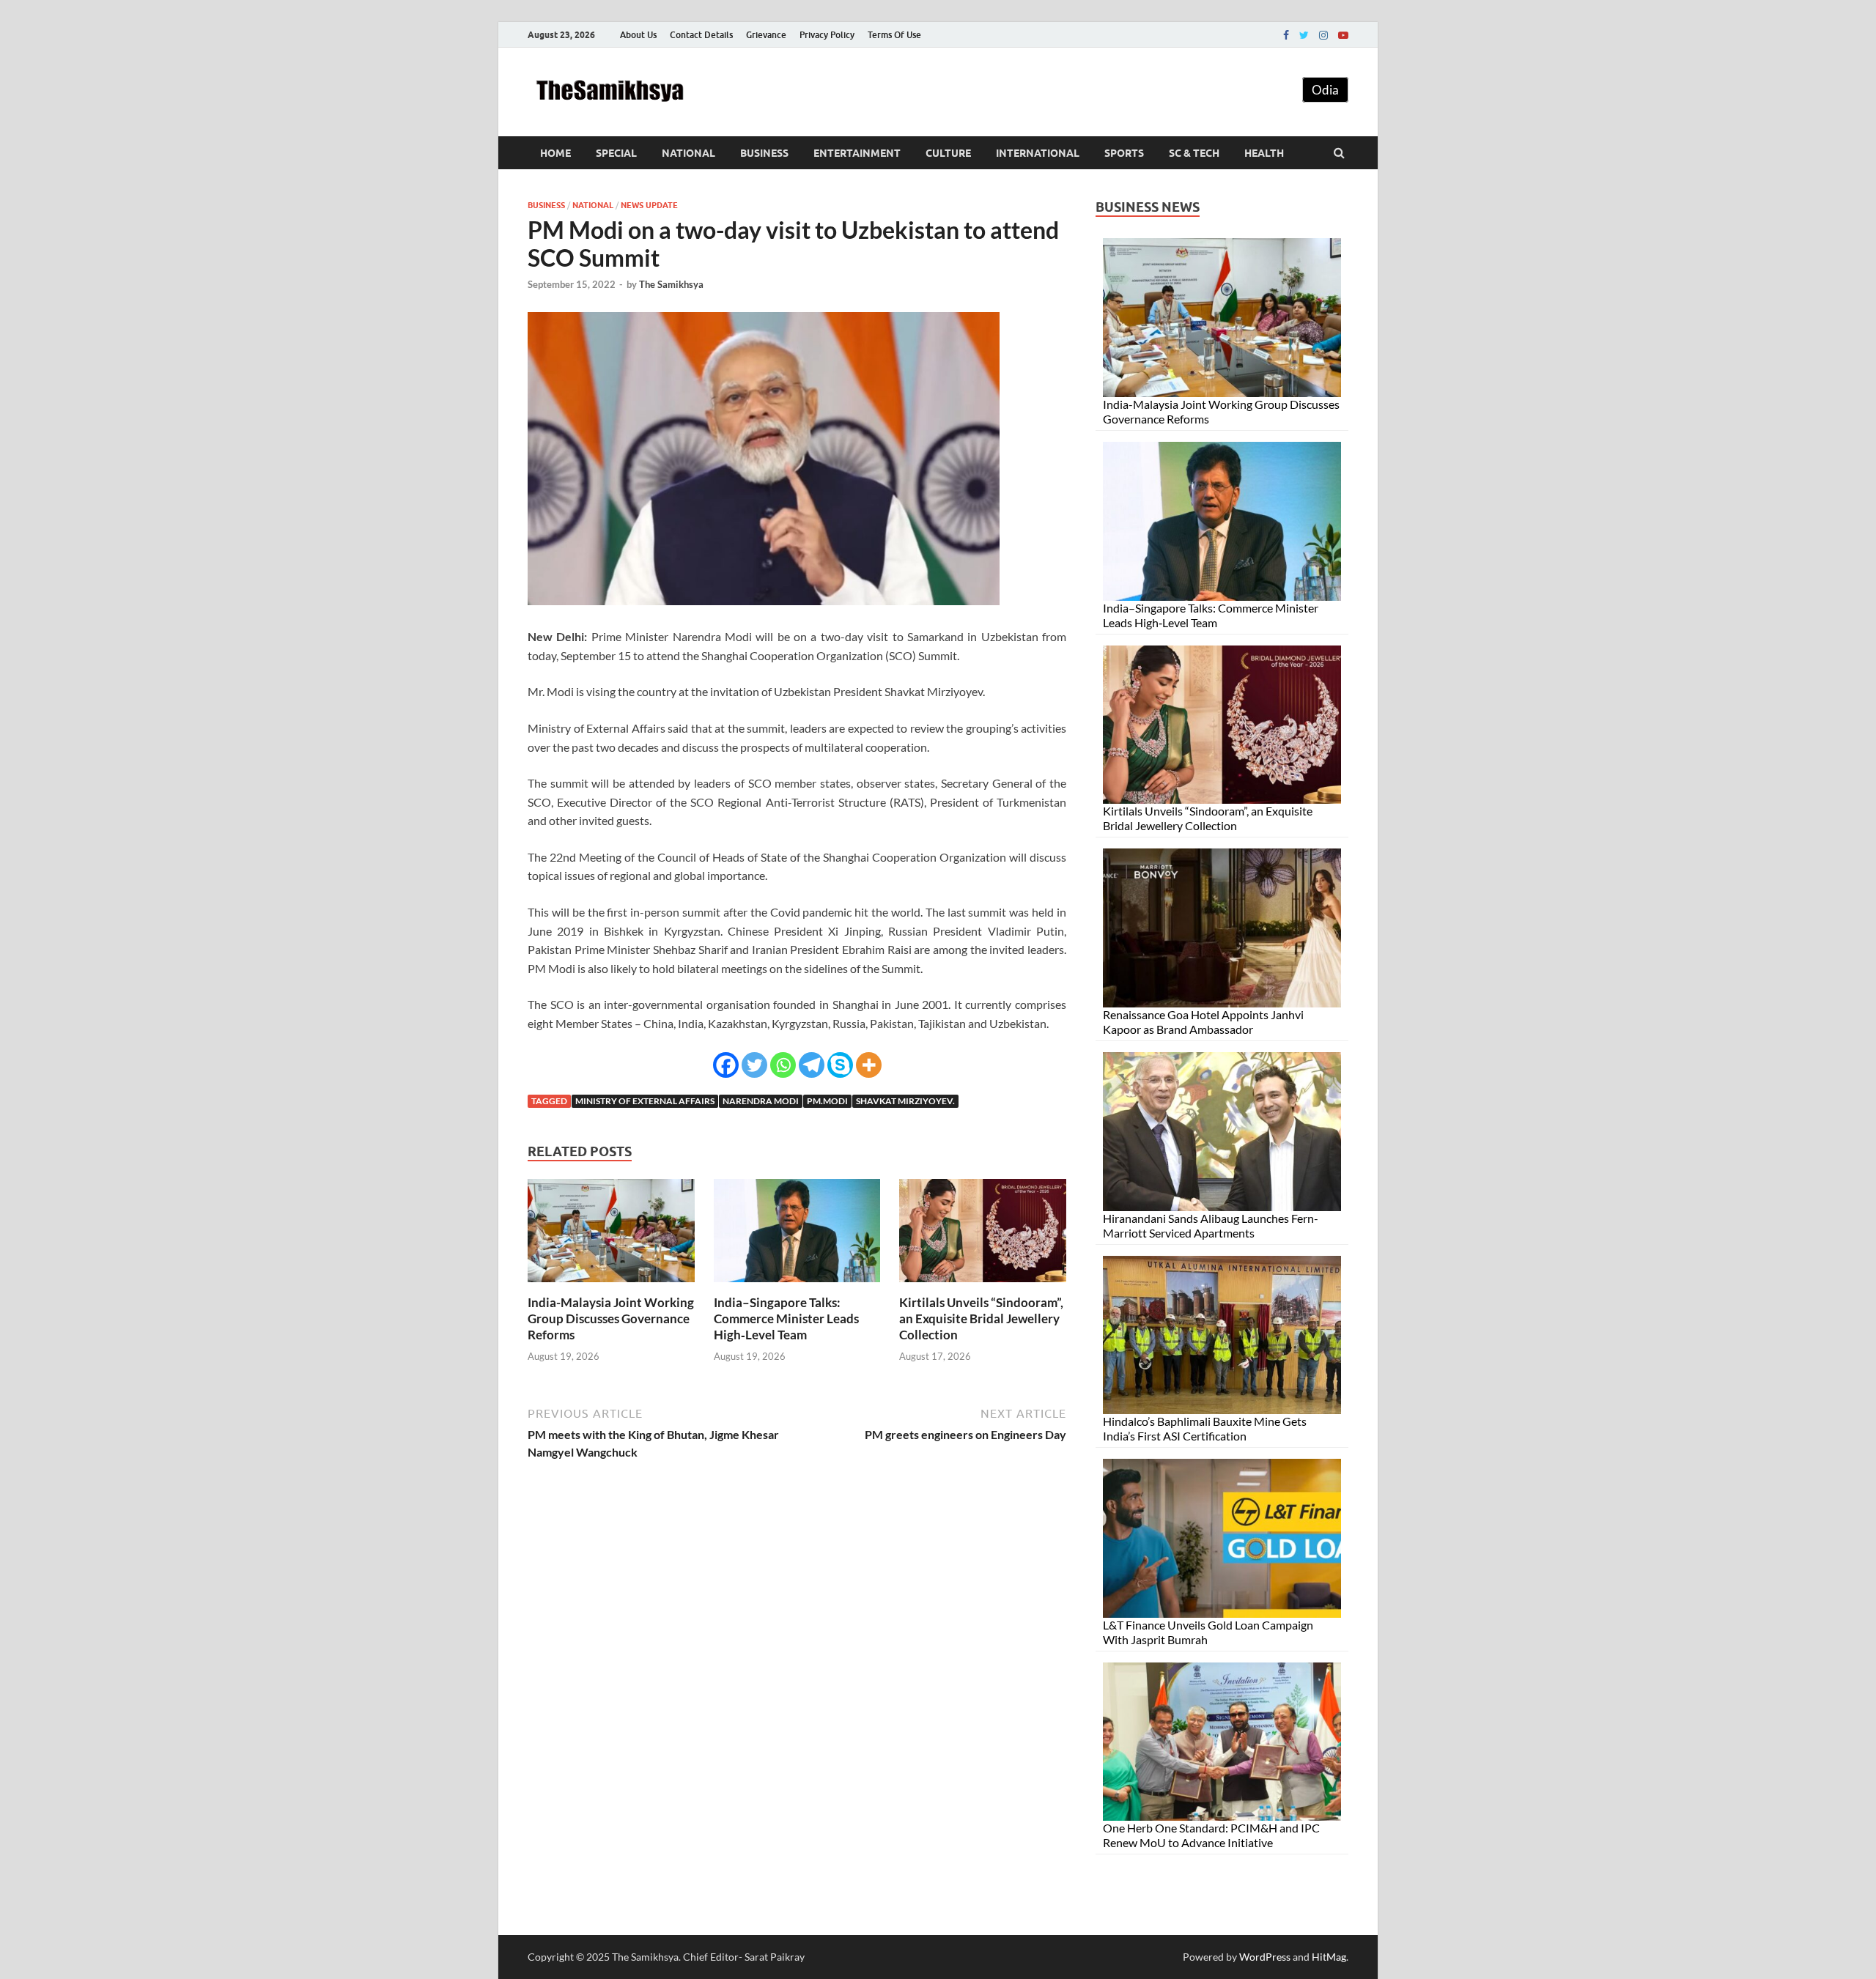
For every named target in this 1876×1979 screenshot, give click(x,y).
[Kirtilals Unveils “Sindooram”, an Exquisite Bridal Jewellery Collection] (983, 1286)
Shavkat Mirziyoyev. (905, 1101)
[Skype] (840, 1065)
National (688, 153)
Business (764, 153)
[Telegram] (812, 1065)
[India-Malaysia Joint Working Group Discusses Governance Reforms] (611, 1286)
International (1038, 153)
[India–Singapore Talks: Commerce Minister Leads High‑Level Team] (797, 1286)
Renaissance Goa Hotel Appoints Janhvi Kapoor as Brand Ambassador (1203, 1022)
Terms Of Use (894, 35)
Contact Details (701, 35)
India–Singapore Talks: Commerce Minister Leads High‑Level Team (786, 1318)
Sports (1124, 153)
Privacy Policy (827, 35)
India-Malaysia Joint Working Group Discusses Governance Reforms (611, 1318)
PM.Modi (827, 1101)
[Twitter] (1304, 35)
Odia (1325, 90)
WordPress (1265, 1957)
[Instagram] (1323, 35)
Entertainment (857, 153)
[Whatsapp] (783, 1065)
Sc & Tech (1194, 153)
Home (555, 153)
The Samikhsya (671, 284)
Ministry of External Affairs (645, 1101)
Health (1264, 153)
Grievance (766, 35)
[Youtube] (1343, 35)
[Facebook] (1286, 35)
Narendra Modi (761, 1101)
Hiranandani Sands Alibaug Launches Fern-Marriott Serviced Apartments (1211, 1225)
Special (616, 153)
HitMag (1329, 1957)
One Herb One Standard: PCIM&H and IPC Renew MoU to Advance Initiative (1211, 1835)
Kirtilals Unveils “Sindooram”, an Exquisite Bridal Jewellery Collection (981, 1318)
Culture (948, 153)
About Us (638, 35)
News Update (649, 205)
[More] (869, 1065)
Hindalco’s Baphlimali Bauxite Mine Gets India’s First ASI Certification (1205, 1428)
